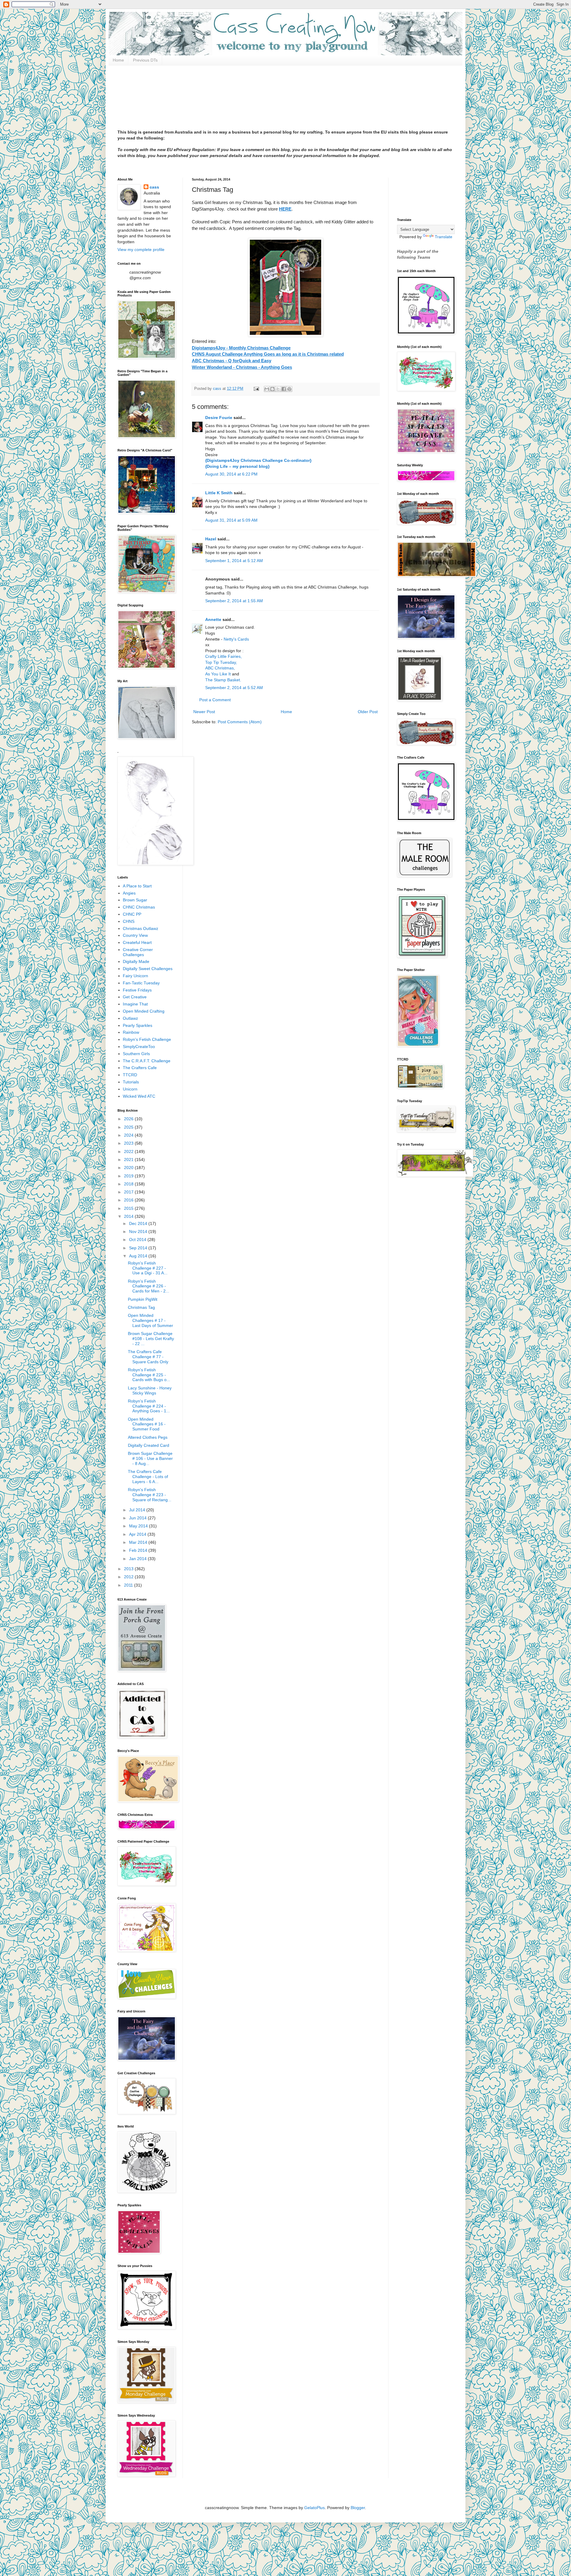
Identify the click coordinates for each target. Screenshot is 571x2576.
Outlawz (130, 1018)
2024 (129, 1135)
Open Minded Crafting (144, 1011)
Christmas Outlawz (141, 928)
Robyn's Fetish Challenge (147, 1039)
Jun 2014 (138, 1518)
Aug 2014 (139, 1256)
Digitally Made (136, 961)
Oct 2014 (138, 1240)
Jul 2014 (138, 1510)
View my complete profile (141, 250)
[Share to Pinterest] (289, 389)
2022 (129, 1151)
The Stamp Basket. (223, 680)
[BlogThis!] (272, 389)
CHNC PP (132, 914)
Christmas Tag (141, 1307)
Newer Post (204, 712)
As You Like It (218, 674)
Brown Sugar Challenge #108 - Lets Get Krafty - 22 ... (151, 1339)
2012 (129, 1577)
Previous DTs (145, 60)
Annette (213, 619)
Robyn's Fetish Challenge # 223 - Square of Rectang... (150, 1495)
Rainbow (131, 1032)
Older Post (368, 712)
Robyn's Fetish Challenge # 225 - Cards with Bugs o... (149, 1375)
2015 (129, 1208)
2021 (129, 1160)
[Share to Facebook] (284, 389)
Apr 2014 (138, 1534)
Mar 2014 (139, 1542)
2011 (129, 1585)
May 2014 (139, 1526)
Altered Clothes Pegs (148, 1437)
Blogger (358, 2508)
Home (118, 60)
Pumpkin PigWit (143, 1299)
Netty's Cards (236, 639)
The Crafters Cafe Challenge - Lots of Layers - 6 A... (148, 1477)
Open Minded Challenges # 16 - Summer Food (147, 1424)
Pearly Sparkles (138, 1025)
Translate (444, 237)
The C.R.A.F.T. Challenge (147, 1061)
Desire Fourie (219, 418)
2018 (129, 1184)
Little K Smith (219, 493)
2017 (129, 1192)
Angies (129, 893)
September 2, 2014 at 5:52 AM (234, 688)
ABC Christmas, (220, 668)
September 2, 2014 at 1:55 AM (234, 601)
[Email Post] (256, 389)
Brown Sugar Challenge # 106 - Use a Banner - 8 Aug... (150, 1458)
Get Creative (135, 997)
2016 (129, 1200)
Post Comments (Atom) (240, 722)
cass (154, 187)
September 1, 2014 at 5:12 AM (234, 561)
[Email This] (267, 389)
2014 (129, 1216)
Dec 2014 (139, 1223)
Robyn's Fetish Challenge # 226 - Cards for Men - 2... (149, 1286)
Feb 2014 (139, 1550)
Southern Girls (136, 1054)
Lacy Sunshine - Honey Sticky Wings (150, 1390)
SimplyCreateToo (139, 1047)
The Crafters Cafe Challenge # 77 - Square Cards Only (148, 1357)
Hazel (211, 539)
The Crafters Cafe (140, 1068)
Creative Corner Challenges (138, 952)
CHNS (129, 921)
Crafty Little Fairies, (223, 656)
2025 (129, 1127)
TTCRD (130, 1075)
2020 (129, 1168)
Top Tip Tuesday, (221, 662)
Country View (135, 935)
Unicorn (130, 1089)
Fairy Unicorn (135, 976)
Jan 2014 (138, 1559)
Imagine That (135, 1004)
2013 (129, 1569)
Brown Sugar (135, 900)
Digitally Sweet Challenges (148, 969)
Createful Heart (137, 942)
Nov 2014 (139, 1231)
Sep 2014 (139, 1248)
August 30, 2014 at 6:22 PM (231, 474)
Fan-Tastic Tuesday (141, 983)
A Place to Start (137, 886)
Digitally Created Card (149, 1445)
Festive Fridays (137, 990)
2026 (129, 1119)
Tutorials (131, 1082)
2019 (129, 1176)
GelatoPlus (314, 2508)
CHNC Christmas (139, 907)
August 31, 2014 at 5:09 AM (231, 520)
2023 (129, 1143)
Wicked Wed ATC (139, 1096)
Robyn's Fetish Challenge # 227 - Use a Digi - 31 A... (148, 1268)
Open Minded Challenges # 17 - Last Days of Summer (150, 1320)
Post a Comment (215, 700)
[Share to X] (278, 389)
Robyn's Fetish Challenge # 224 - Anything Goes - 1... (149, 1406)
